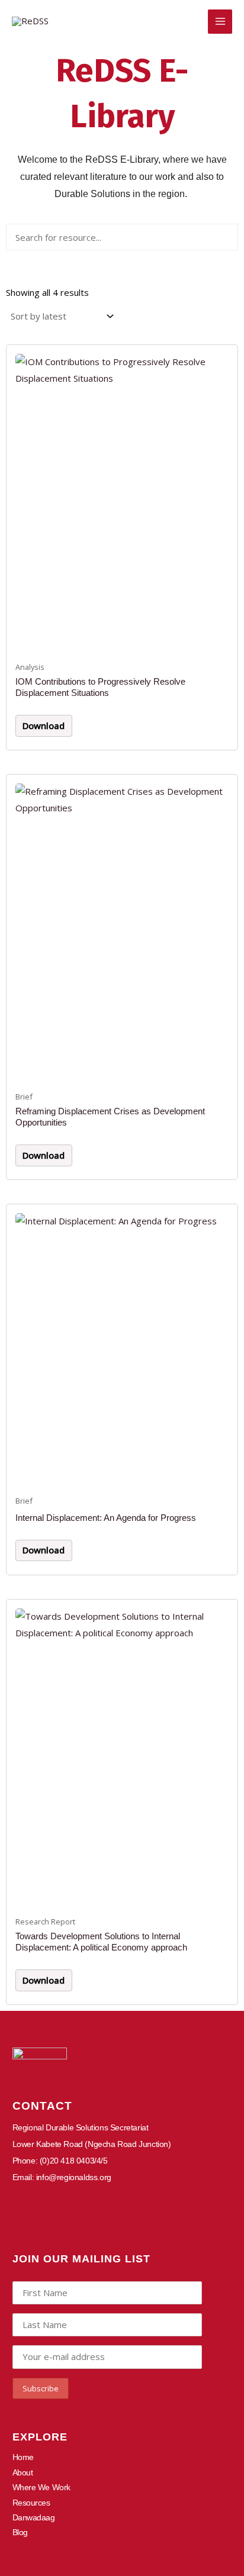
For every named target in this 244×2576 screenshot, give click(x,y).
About (23, 2472)
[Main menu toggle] (220, 22)
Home (23, 2457)
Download (44, 726)
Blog (20, 2532)
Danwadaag (34, 2517)
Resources (31, 2503)
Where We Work (41, 2487)
